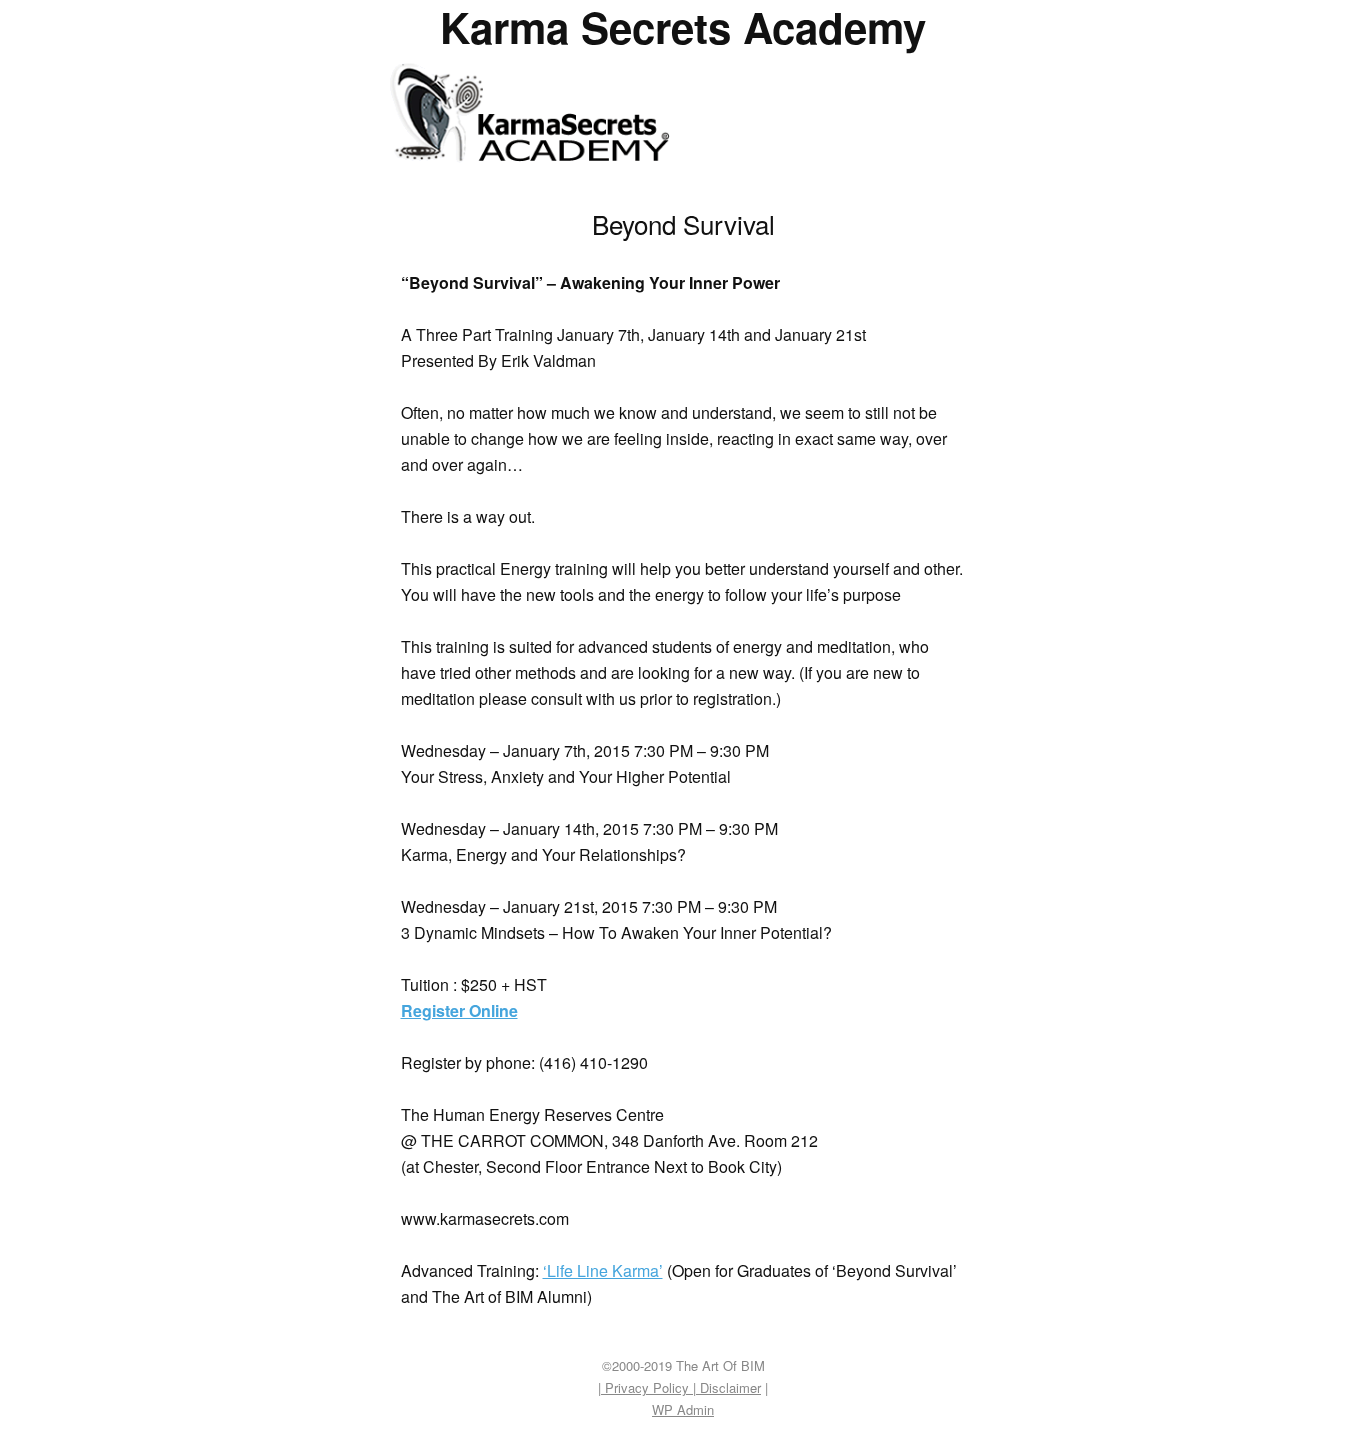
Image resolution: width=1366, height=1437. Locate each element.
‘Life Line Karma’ (603, 1270)
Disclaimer (728, 1387)
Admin (683, 1409)
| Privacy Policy (645, 1387)
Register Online (459, 1010)
